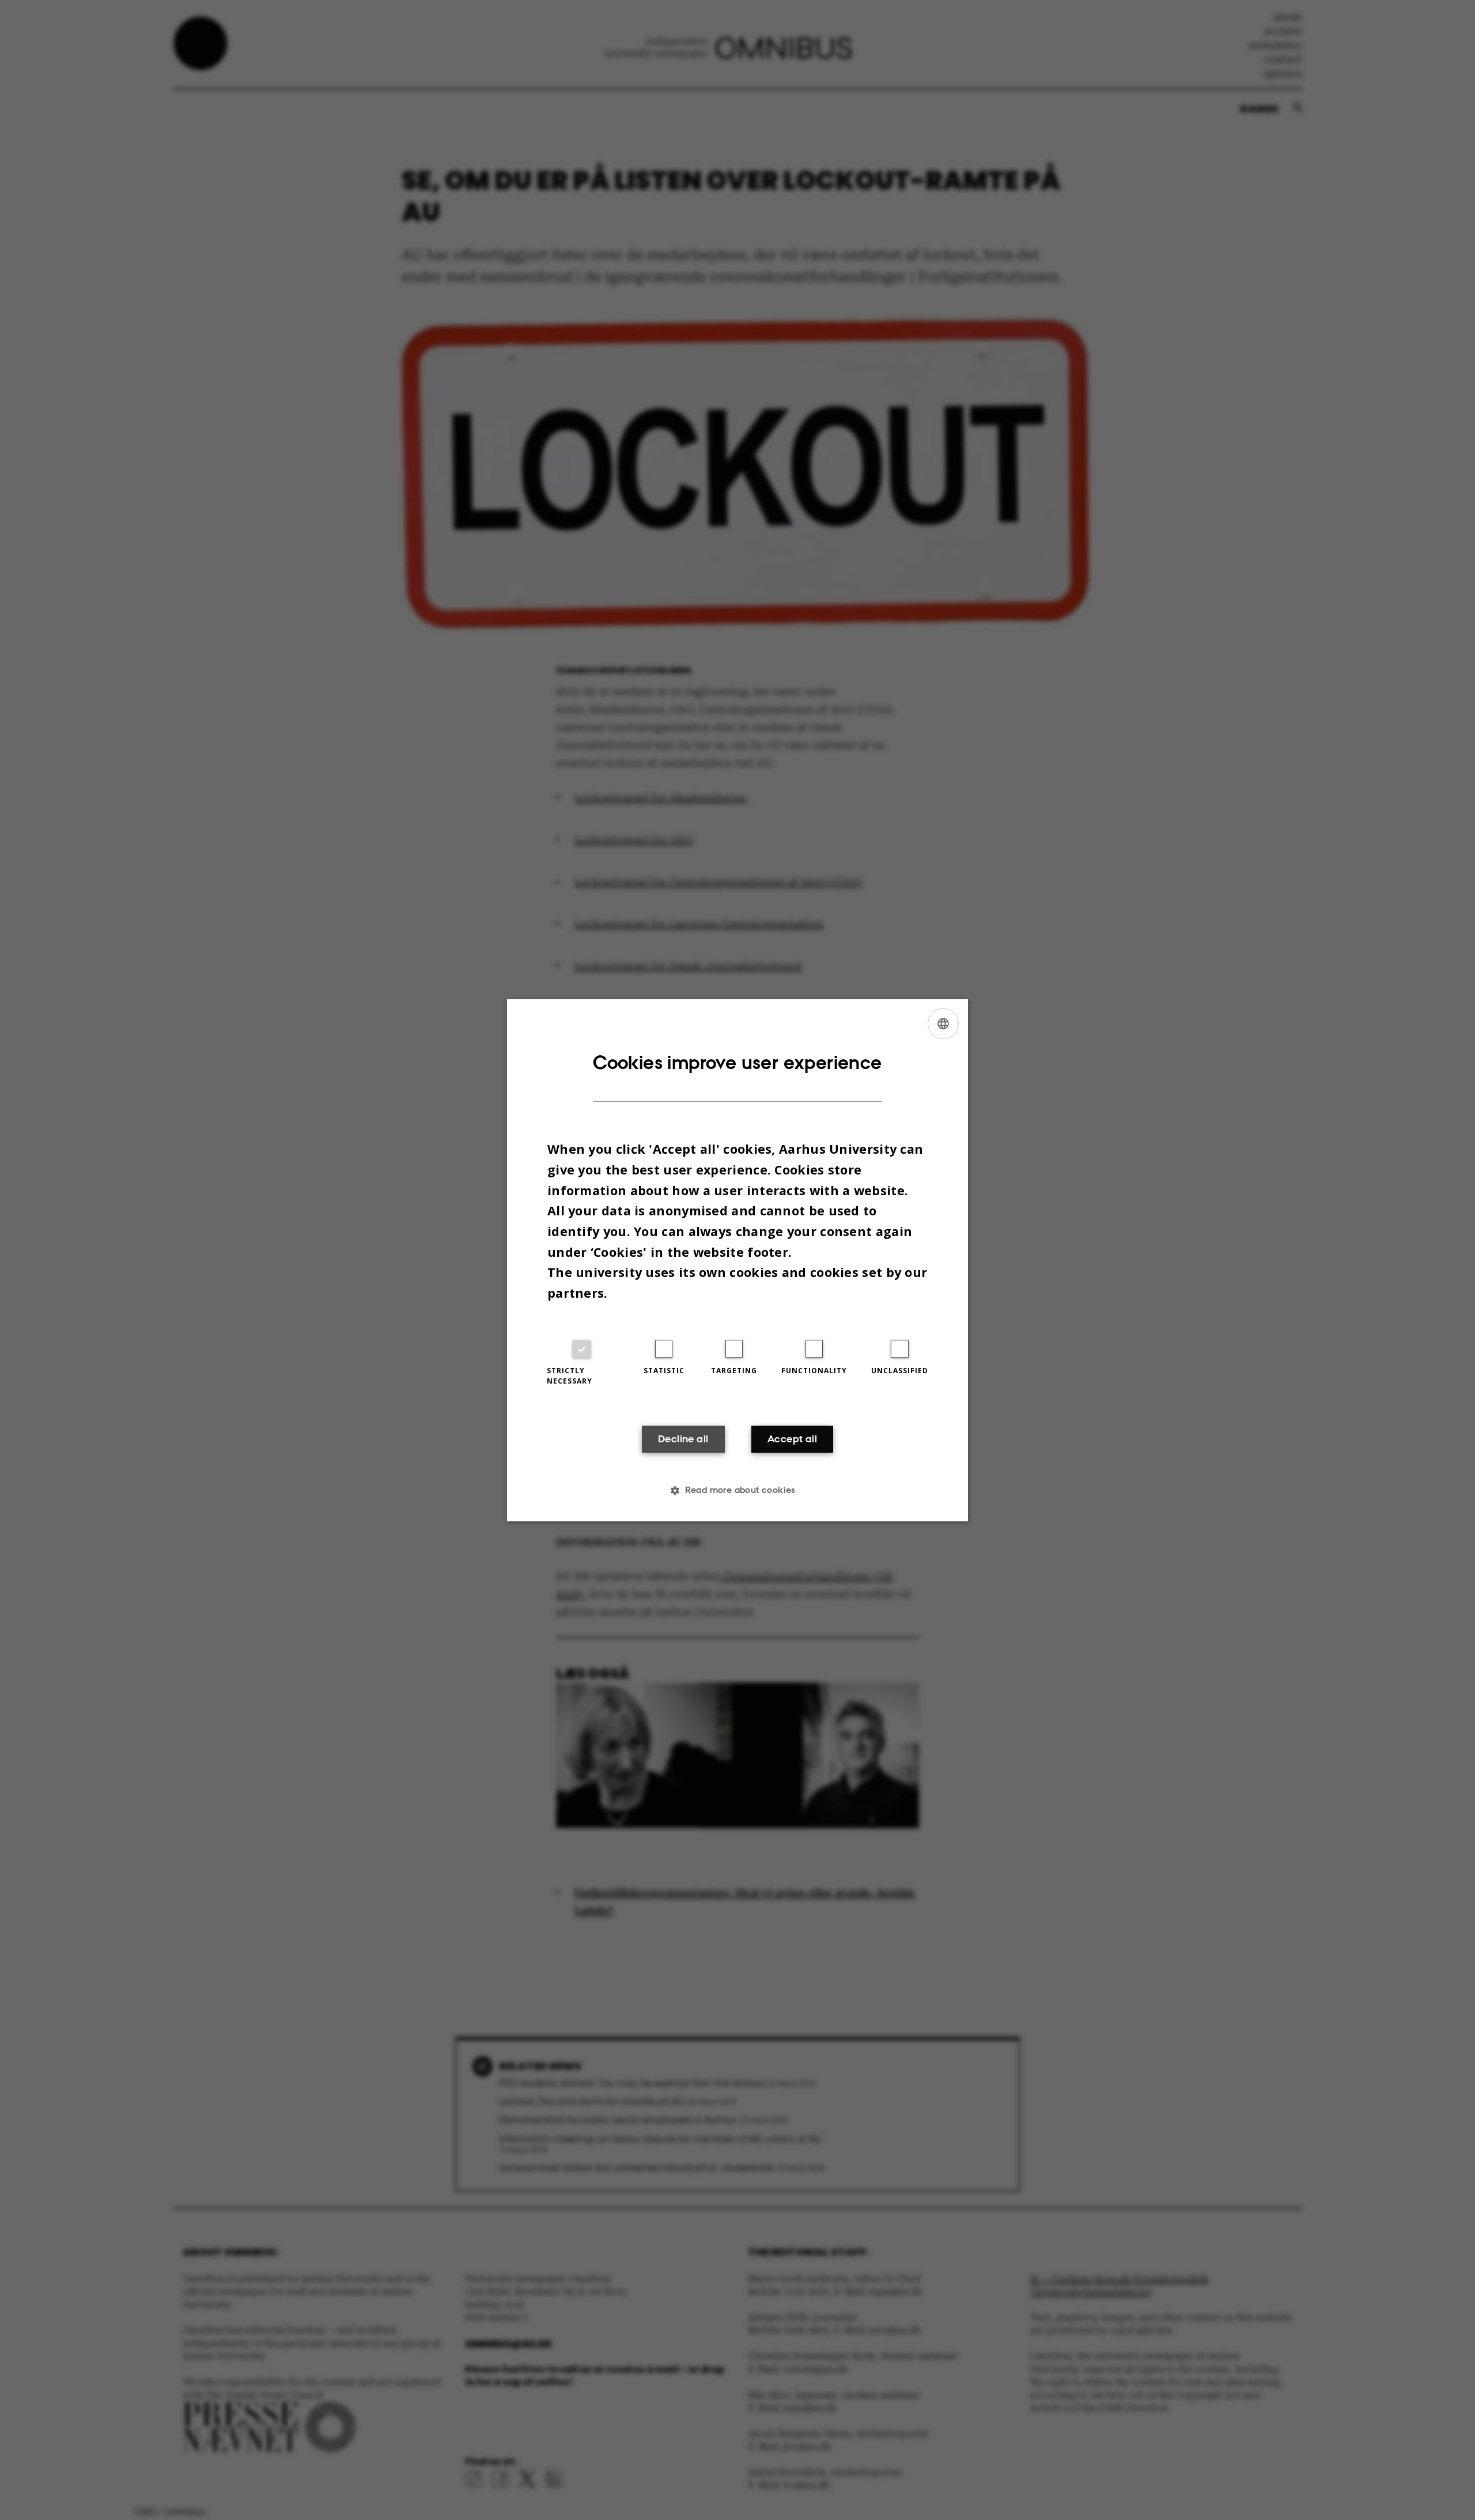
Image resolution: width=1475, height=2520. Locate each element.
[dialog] (737, 1260)
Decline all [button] (683, 1439)
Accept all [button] (792, 1439)
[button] (737, 1490)
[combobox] (943, 1024)
